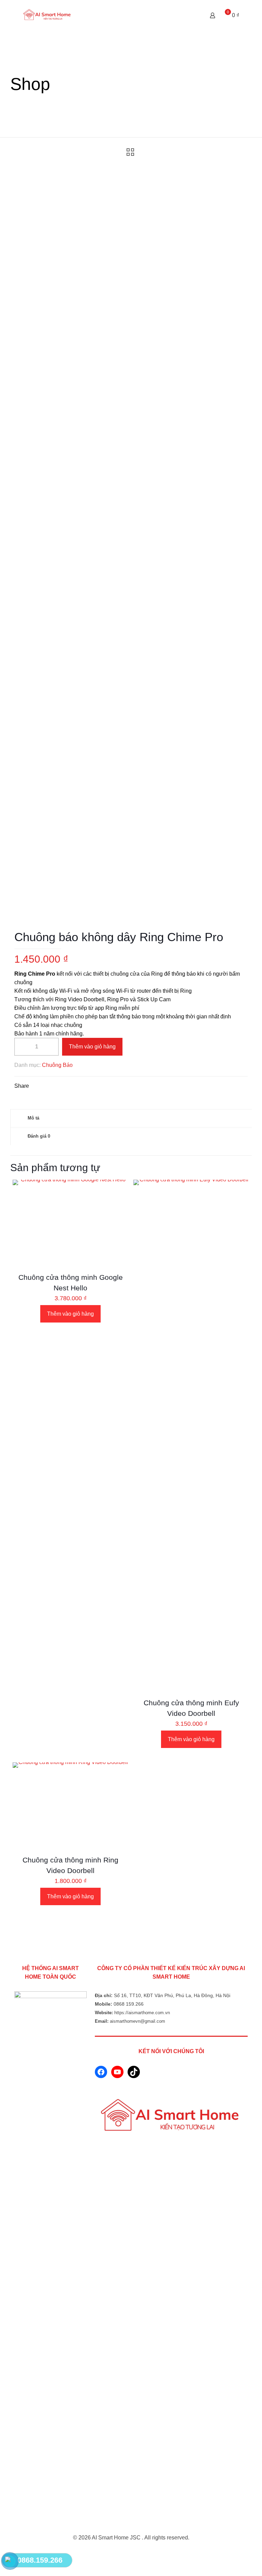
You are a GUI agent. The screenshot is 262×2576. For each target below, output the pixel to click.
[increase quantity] (51, 1047)
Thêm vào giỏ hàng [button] (70, 1314)
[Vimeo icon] (138, 2551)
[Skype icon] (124, 2551)
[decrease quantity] (22, 1047)
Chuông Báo (57, 1065)
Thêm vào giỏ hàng (92, 1047)
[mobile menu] (189, 15)
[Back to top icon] (131, 2529)
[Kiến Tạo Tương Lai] (47, 15)
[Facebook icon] (131, 2551)
